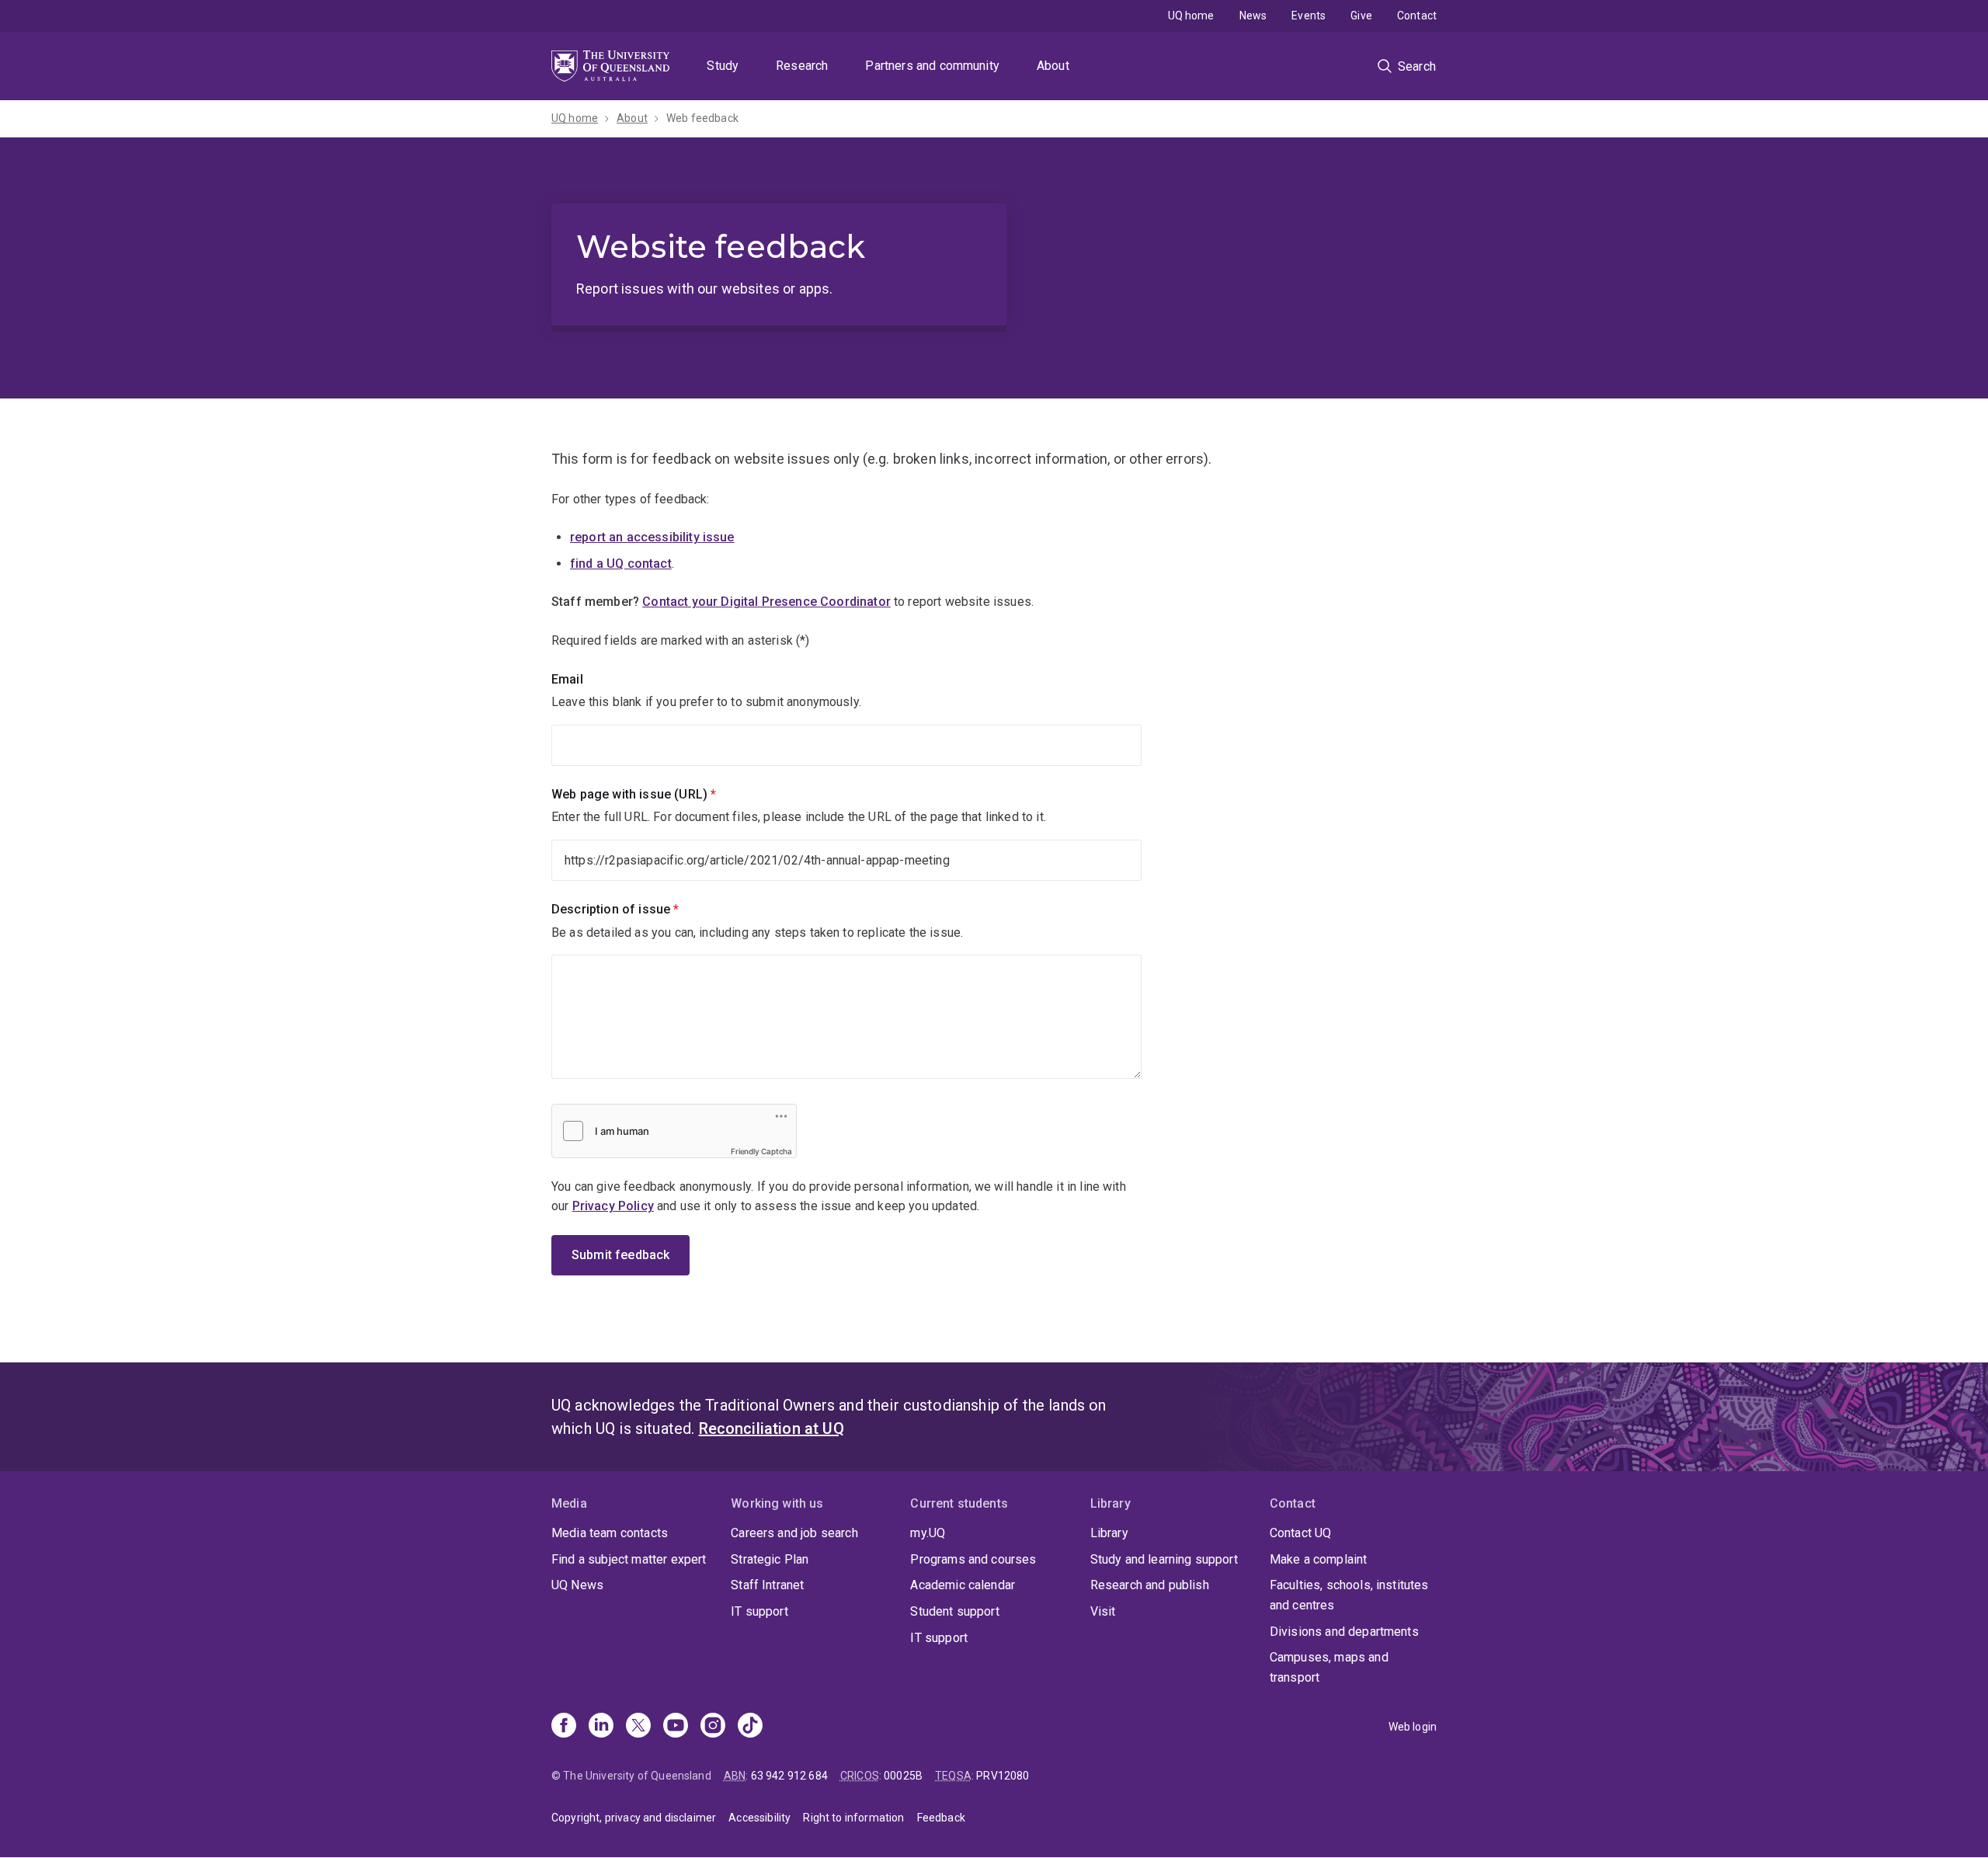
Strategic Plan (770, 1559)
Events (1309, 16)
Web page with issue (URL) (660, 794)
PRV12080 (1003, 1776)
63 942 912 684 (789, 1776)
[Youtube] (676, 1727)
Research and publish (1150, 1585)
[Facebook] (564, 1727)
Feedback (941, 1818)
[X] (638, 1727)
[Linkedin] (601, 1727)
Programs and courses (973, 1559)
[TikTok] (750, 1727)
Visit (1103, 1611)
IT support (759, 1611)
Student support (954, 1611)
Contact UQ (1301, 1533)
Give (1361, 16)
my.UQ (928, 1533)
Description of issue (641, 909)
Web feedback (702, 118)
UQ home (1191, 16)
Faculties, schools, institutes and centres (1349, 1595)
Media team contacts (610, 1533)
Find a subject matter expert (629, 1559)
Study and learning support (1164, 1559)
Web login (1413, 1727)
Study (723, 66)
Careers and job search (794, 1533)
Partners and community (932, 66)
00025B (903, 1776)
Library (1109, 1533)
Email (567, 679)
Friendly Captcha (761, 1151)
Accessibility (759, 1818)
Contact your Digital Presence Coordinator (766, 602)
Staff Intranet (767, 1585)
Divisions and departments (1344, 1632)
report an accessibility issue (652, 537)
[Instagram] (713, 1727)
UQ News (577, 1585)
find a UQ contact (621, 564)
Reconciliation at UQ (772, 1428)
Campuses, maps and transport (1329, 1667)
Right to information (853, 1818)
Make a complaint (1319, 1559)
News (1253, 16)
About (1053, 66)
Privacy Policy (613, 1206)
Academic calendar (963, 1585)
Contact (1417, 16)
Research (802, 66)
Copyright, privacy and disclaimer (634, 1818)
